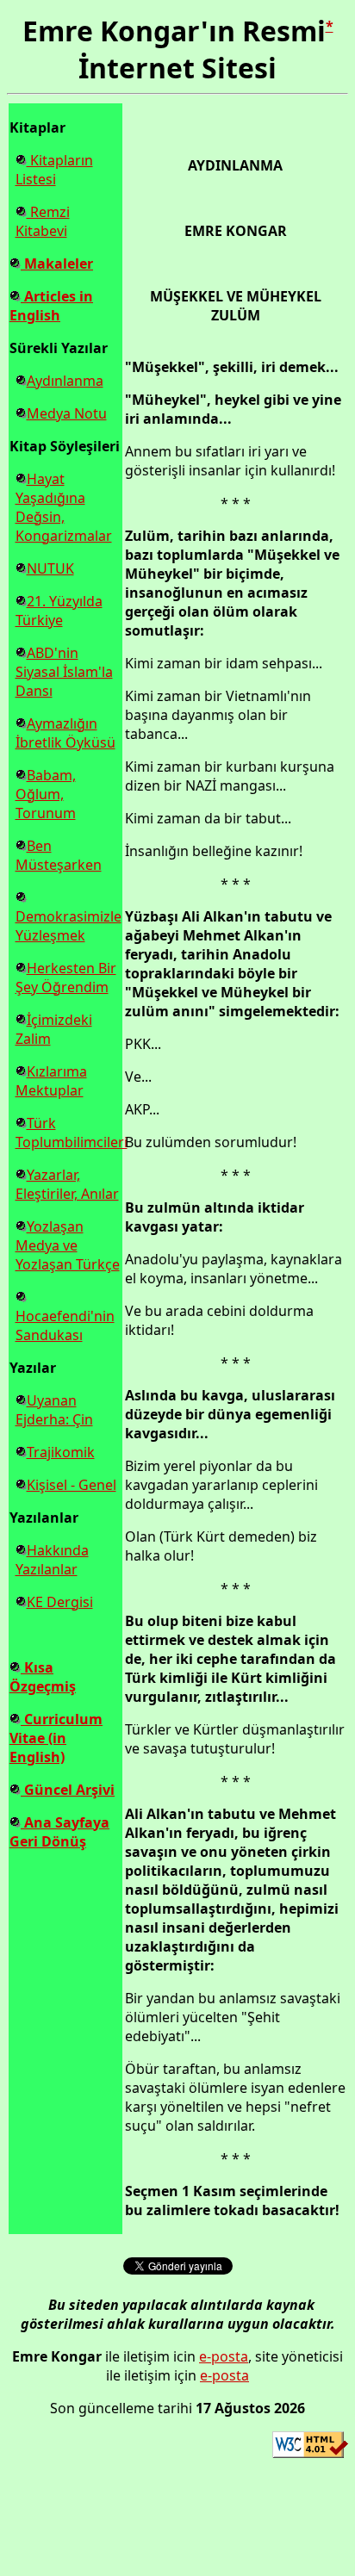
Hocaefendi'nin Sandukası (65, 1325)
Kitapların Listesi (54, 170)
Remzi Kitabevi (43, 221)
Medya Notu (67, 413)
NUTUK (50, 568)
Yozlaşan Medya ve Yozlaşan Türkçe (68, 1245)
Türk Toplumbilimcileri (72, 1133)
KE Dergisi (60, 1602)
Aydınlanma (65, 381)
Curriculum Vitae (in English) (56, 1738)
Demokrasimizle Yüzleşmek (69, 926)
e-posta (224, 2356)
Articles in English (51, 306)
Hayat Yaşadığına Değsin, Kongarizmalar (64, 507)
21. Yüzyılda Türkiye (59, 611)
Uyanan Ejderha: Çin (54, 1410)
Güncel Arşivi (68, 1790)
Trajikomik (61, 1452)
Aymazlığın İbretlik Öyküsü (65, 733)
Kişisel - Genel (72, 1485)
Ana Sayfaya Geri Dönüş (59, 1832)
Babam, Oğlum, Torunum (46, 794)
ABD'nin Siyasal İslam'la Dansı (64, 672)
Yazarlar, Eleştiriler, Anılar (67, 1184)
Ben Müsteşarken (59, 855)
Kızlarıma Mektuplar (51, 1081)
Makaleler (57, 264)
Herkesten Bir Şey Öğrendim (66, 978)
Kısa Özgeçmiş (43, 1677)
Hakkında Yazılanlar (52, 1560)
